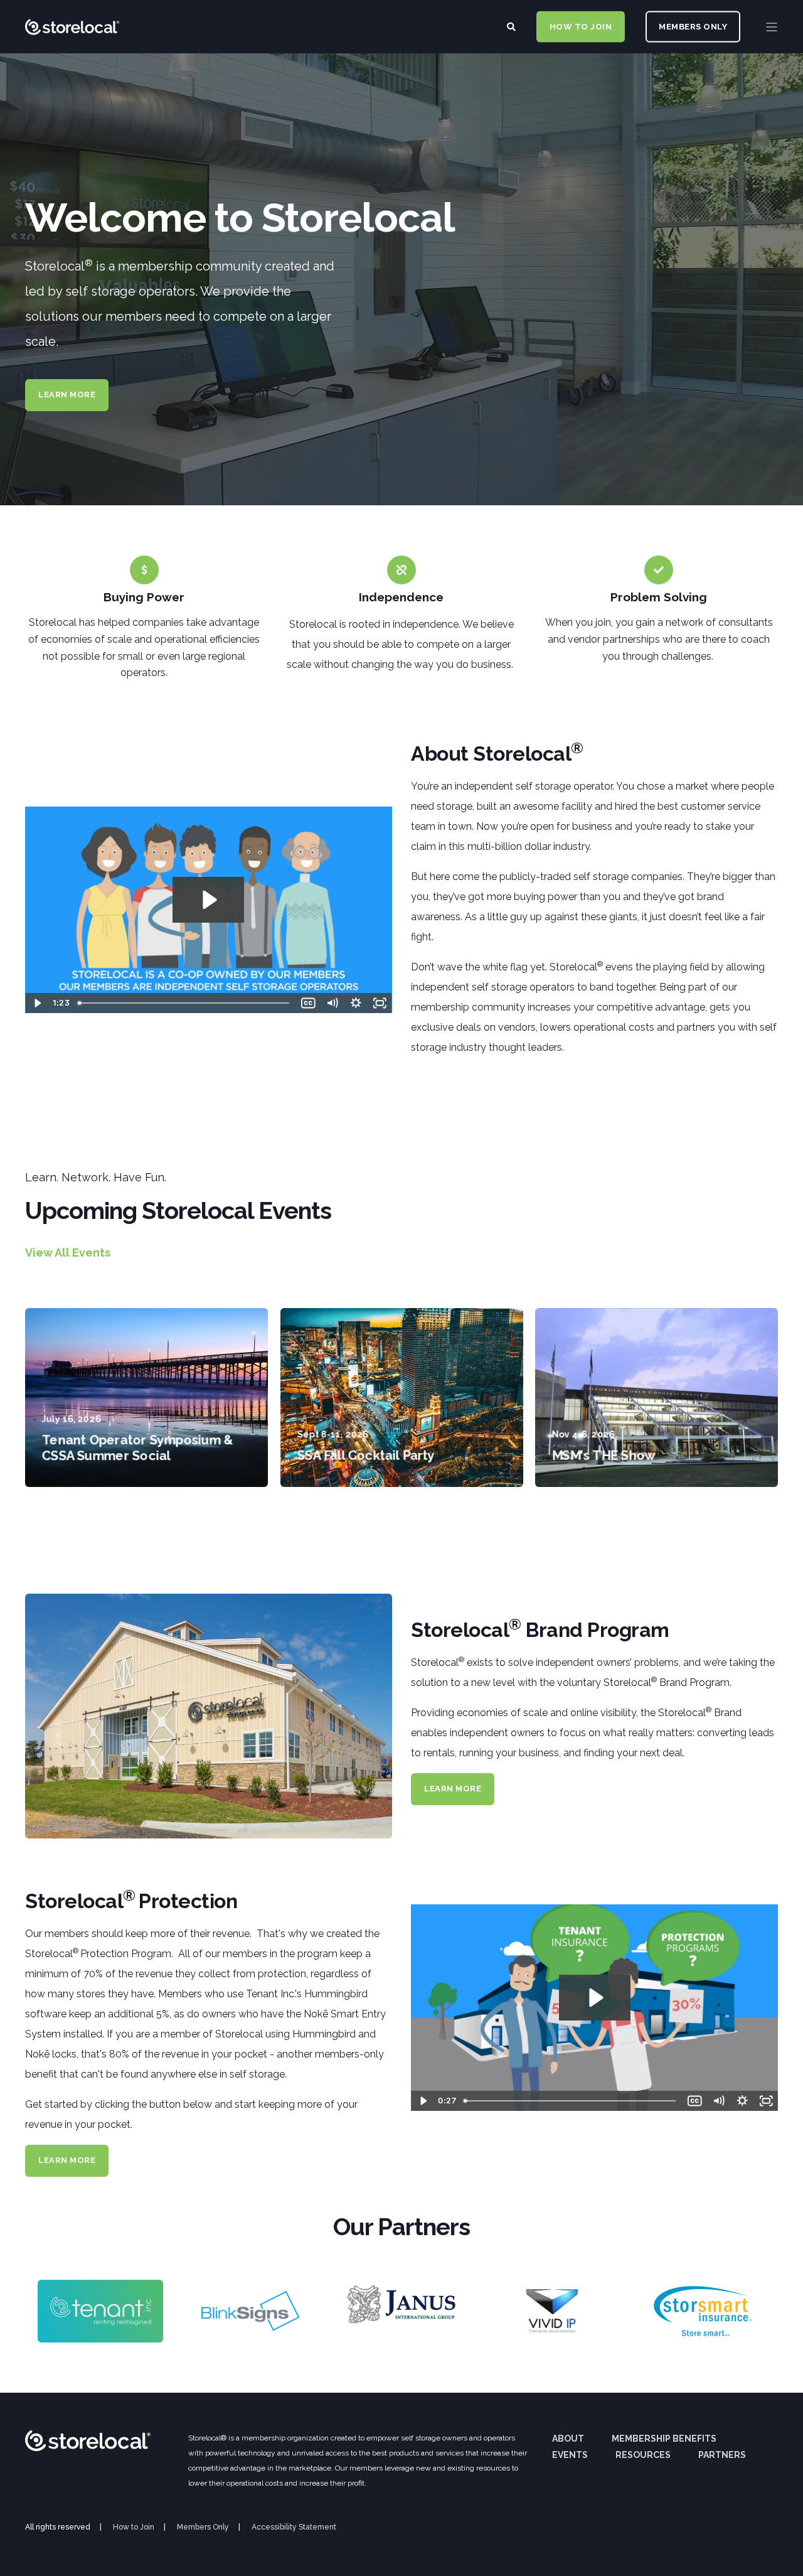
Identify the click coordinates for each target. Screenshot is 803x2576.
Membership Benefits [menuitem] (664, 2439)
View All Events (68, 1253)
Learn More (67, 394)
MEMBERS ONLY (693, 26)
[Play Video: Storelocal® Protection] (595, 1998)
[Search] (512, 26)
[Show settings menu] (356, 1003)
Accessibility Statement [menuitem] (294, 2527)
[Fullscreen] (380, 1003)
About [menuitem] (568, 2439)
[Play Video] (37, 1003)
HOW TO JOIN (581, 26)
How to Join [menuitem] (134, 2527)
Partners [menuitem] (722, 2455)
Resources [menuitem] (643, 2455)
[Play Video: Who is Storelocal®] (208, 900)
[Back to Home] (72, 66)
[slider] (185, 1003)
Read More (147, 1457)
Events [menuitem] (570, 2455)
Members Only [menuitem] (203, 2527)
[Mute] (332, 1003)
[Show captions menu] (309, 1003)
